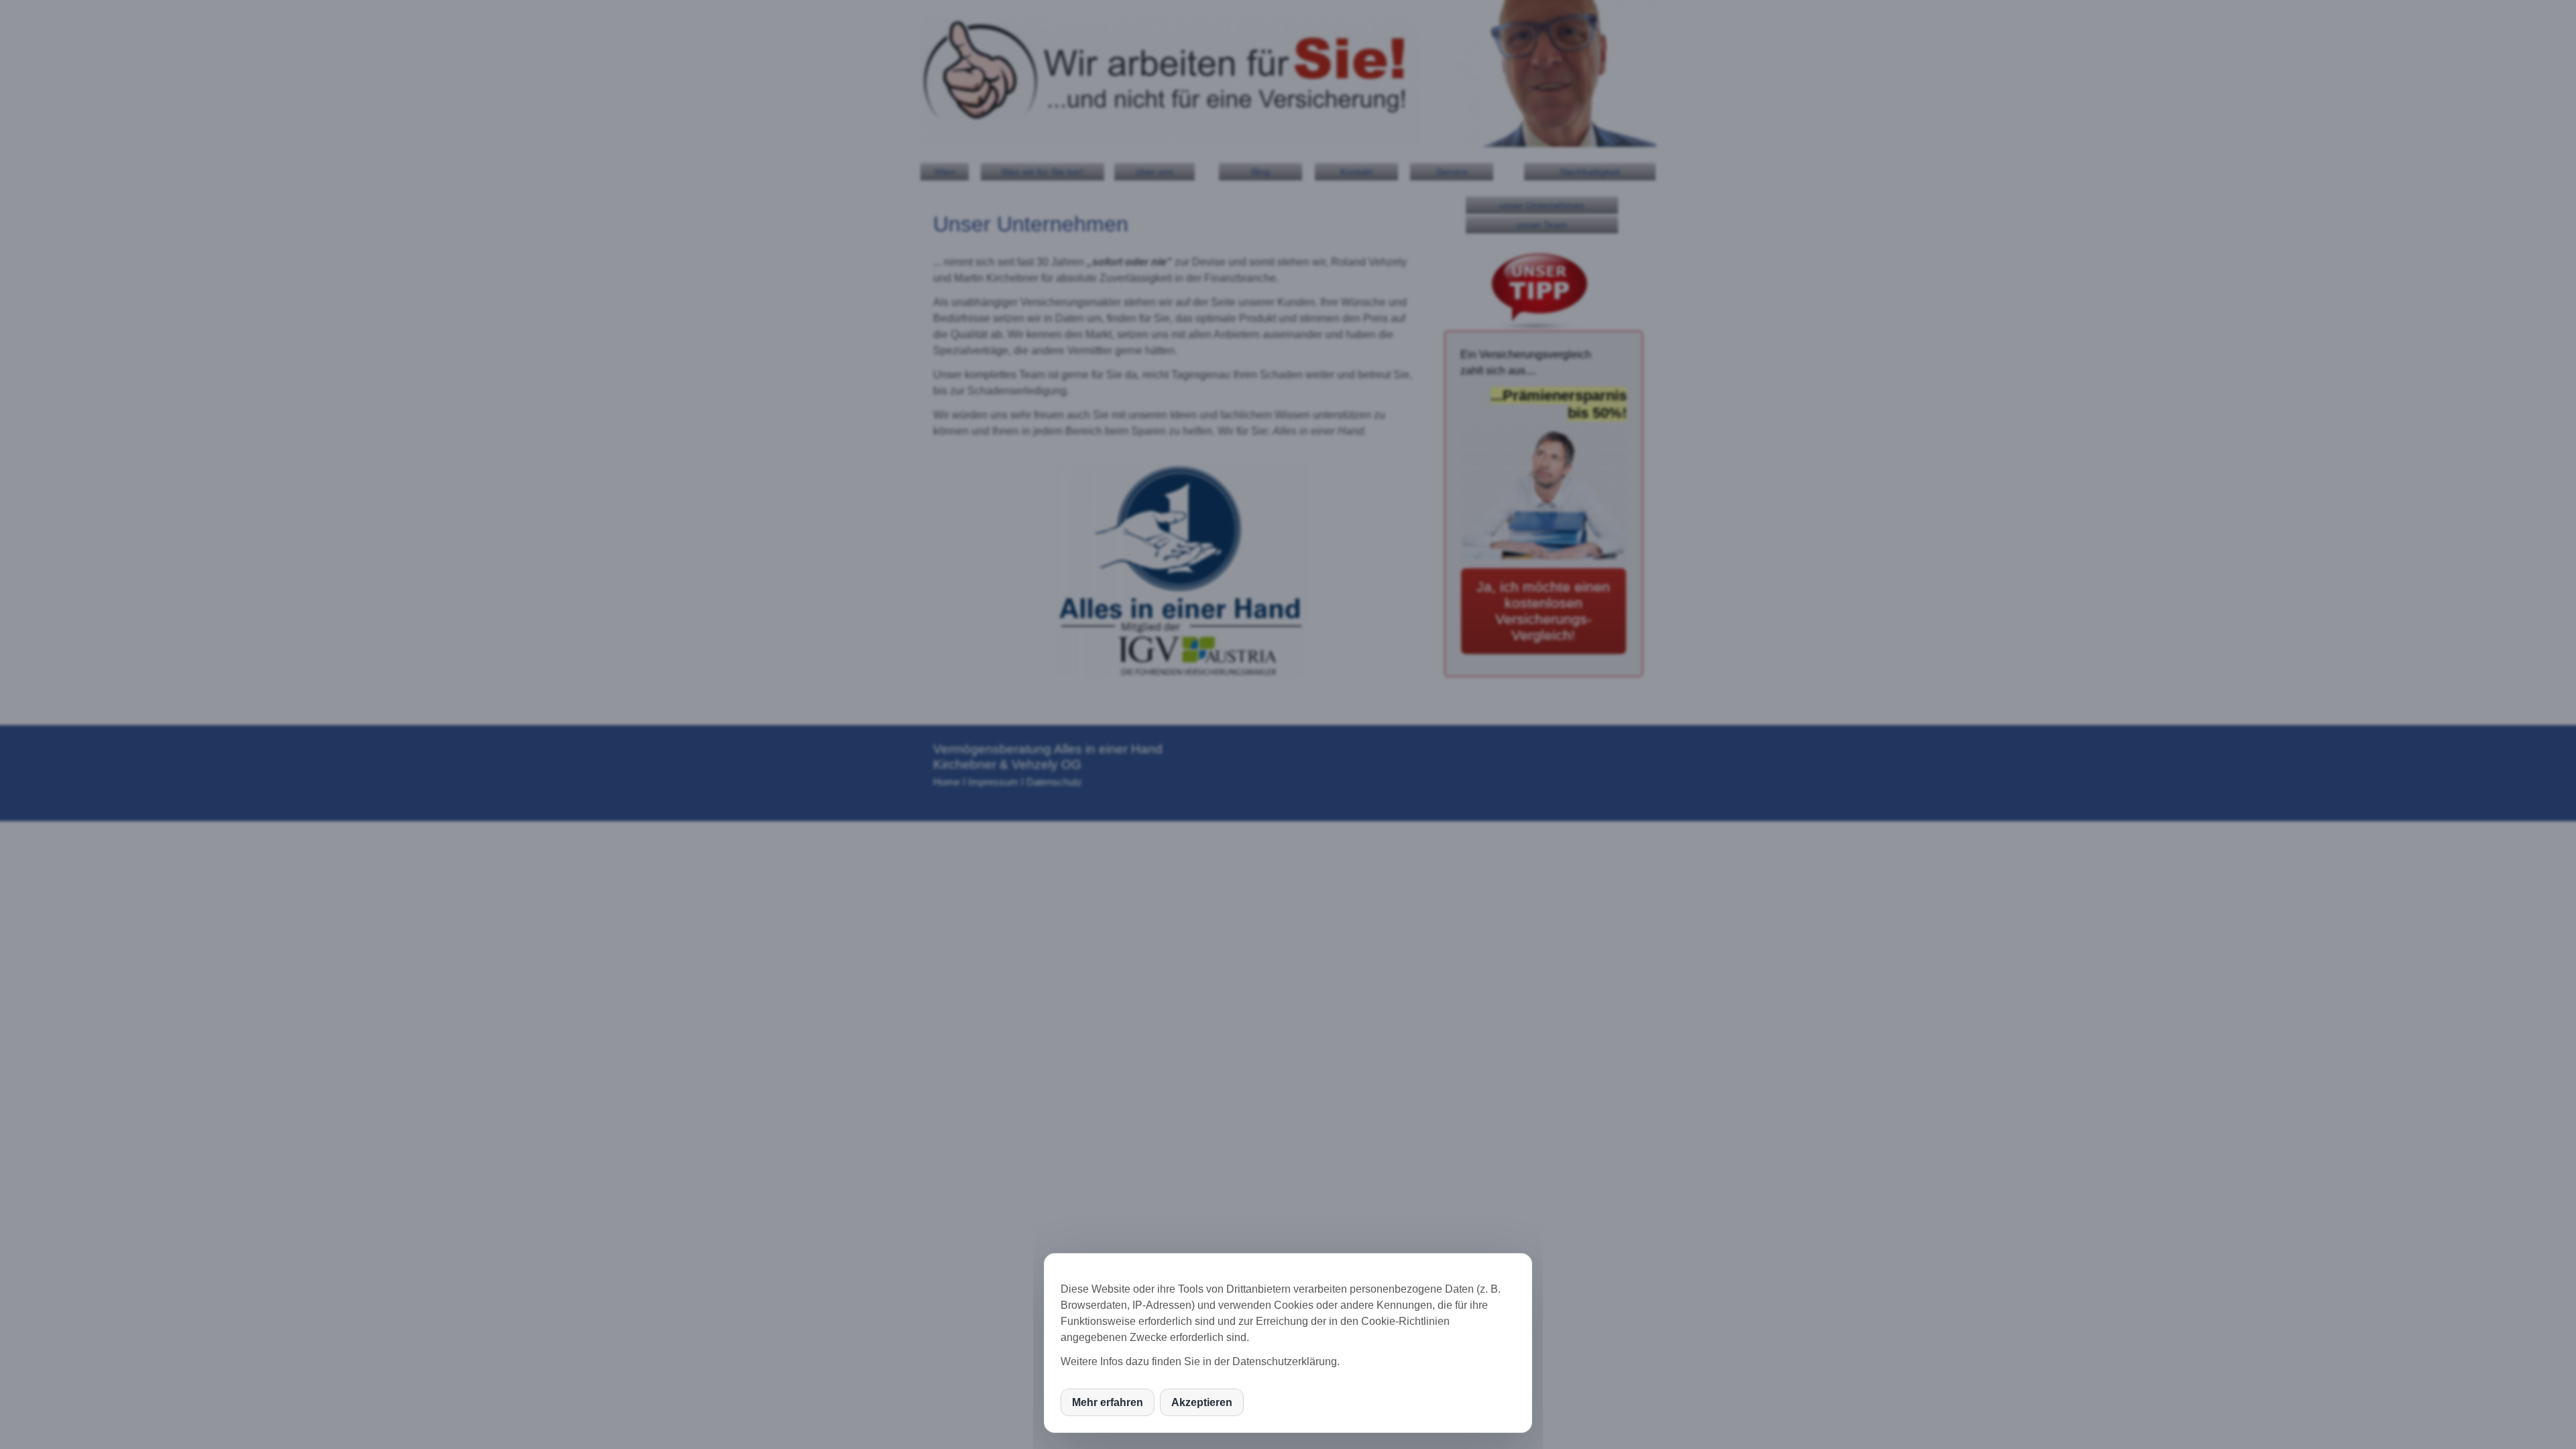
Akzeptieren (1202, 1402)
